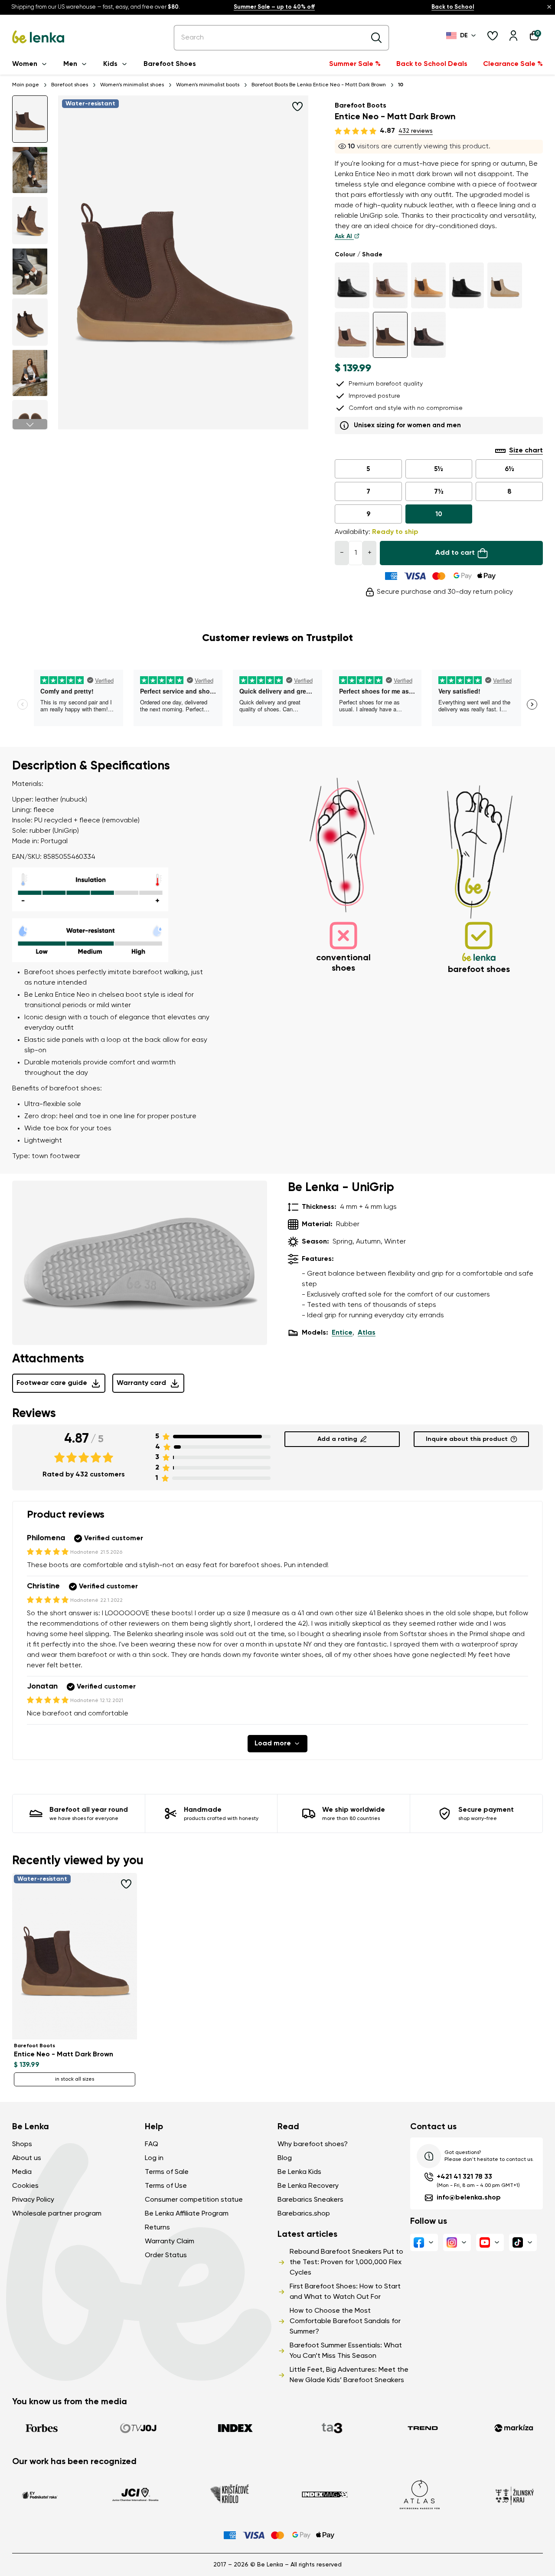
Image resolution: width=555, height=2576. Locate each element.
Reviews (34, 1414)
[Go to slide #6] (30, 373)
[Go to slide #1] (30, 119)
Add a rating (337, 1439)
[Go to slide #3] (30, 221)
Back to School (453, 7)
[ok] (376, 38)
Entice (342, 1333)
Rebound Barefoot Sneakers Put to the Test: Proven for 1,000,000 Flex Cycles (346, 2262)
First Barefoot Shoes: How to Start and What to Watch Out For (345, 2292)
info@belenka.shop (469, 2198)
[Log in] (513, 36)
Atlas (367, 1333)
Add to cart (455, 553)
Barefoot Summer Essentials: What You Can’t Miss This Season (346, 2351)
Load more (273, 1744)
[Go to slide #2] (30, 170)
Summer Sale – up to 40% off (274, 7)
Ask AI (344, 236)
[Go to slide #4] (30, 271)
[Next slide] (30, 424)
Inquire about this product (467, 1439)
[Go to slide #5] (30, 322)
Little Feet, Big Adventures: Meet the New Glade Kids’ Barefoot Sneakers (349, 2375)
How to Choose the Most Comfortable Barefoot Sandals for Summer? (345, 2321)
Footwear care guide (52, 1383)
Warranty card (141, 1383)
